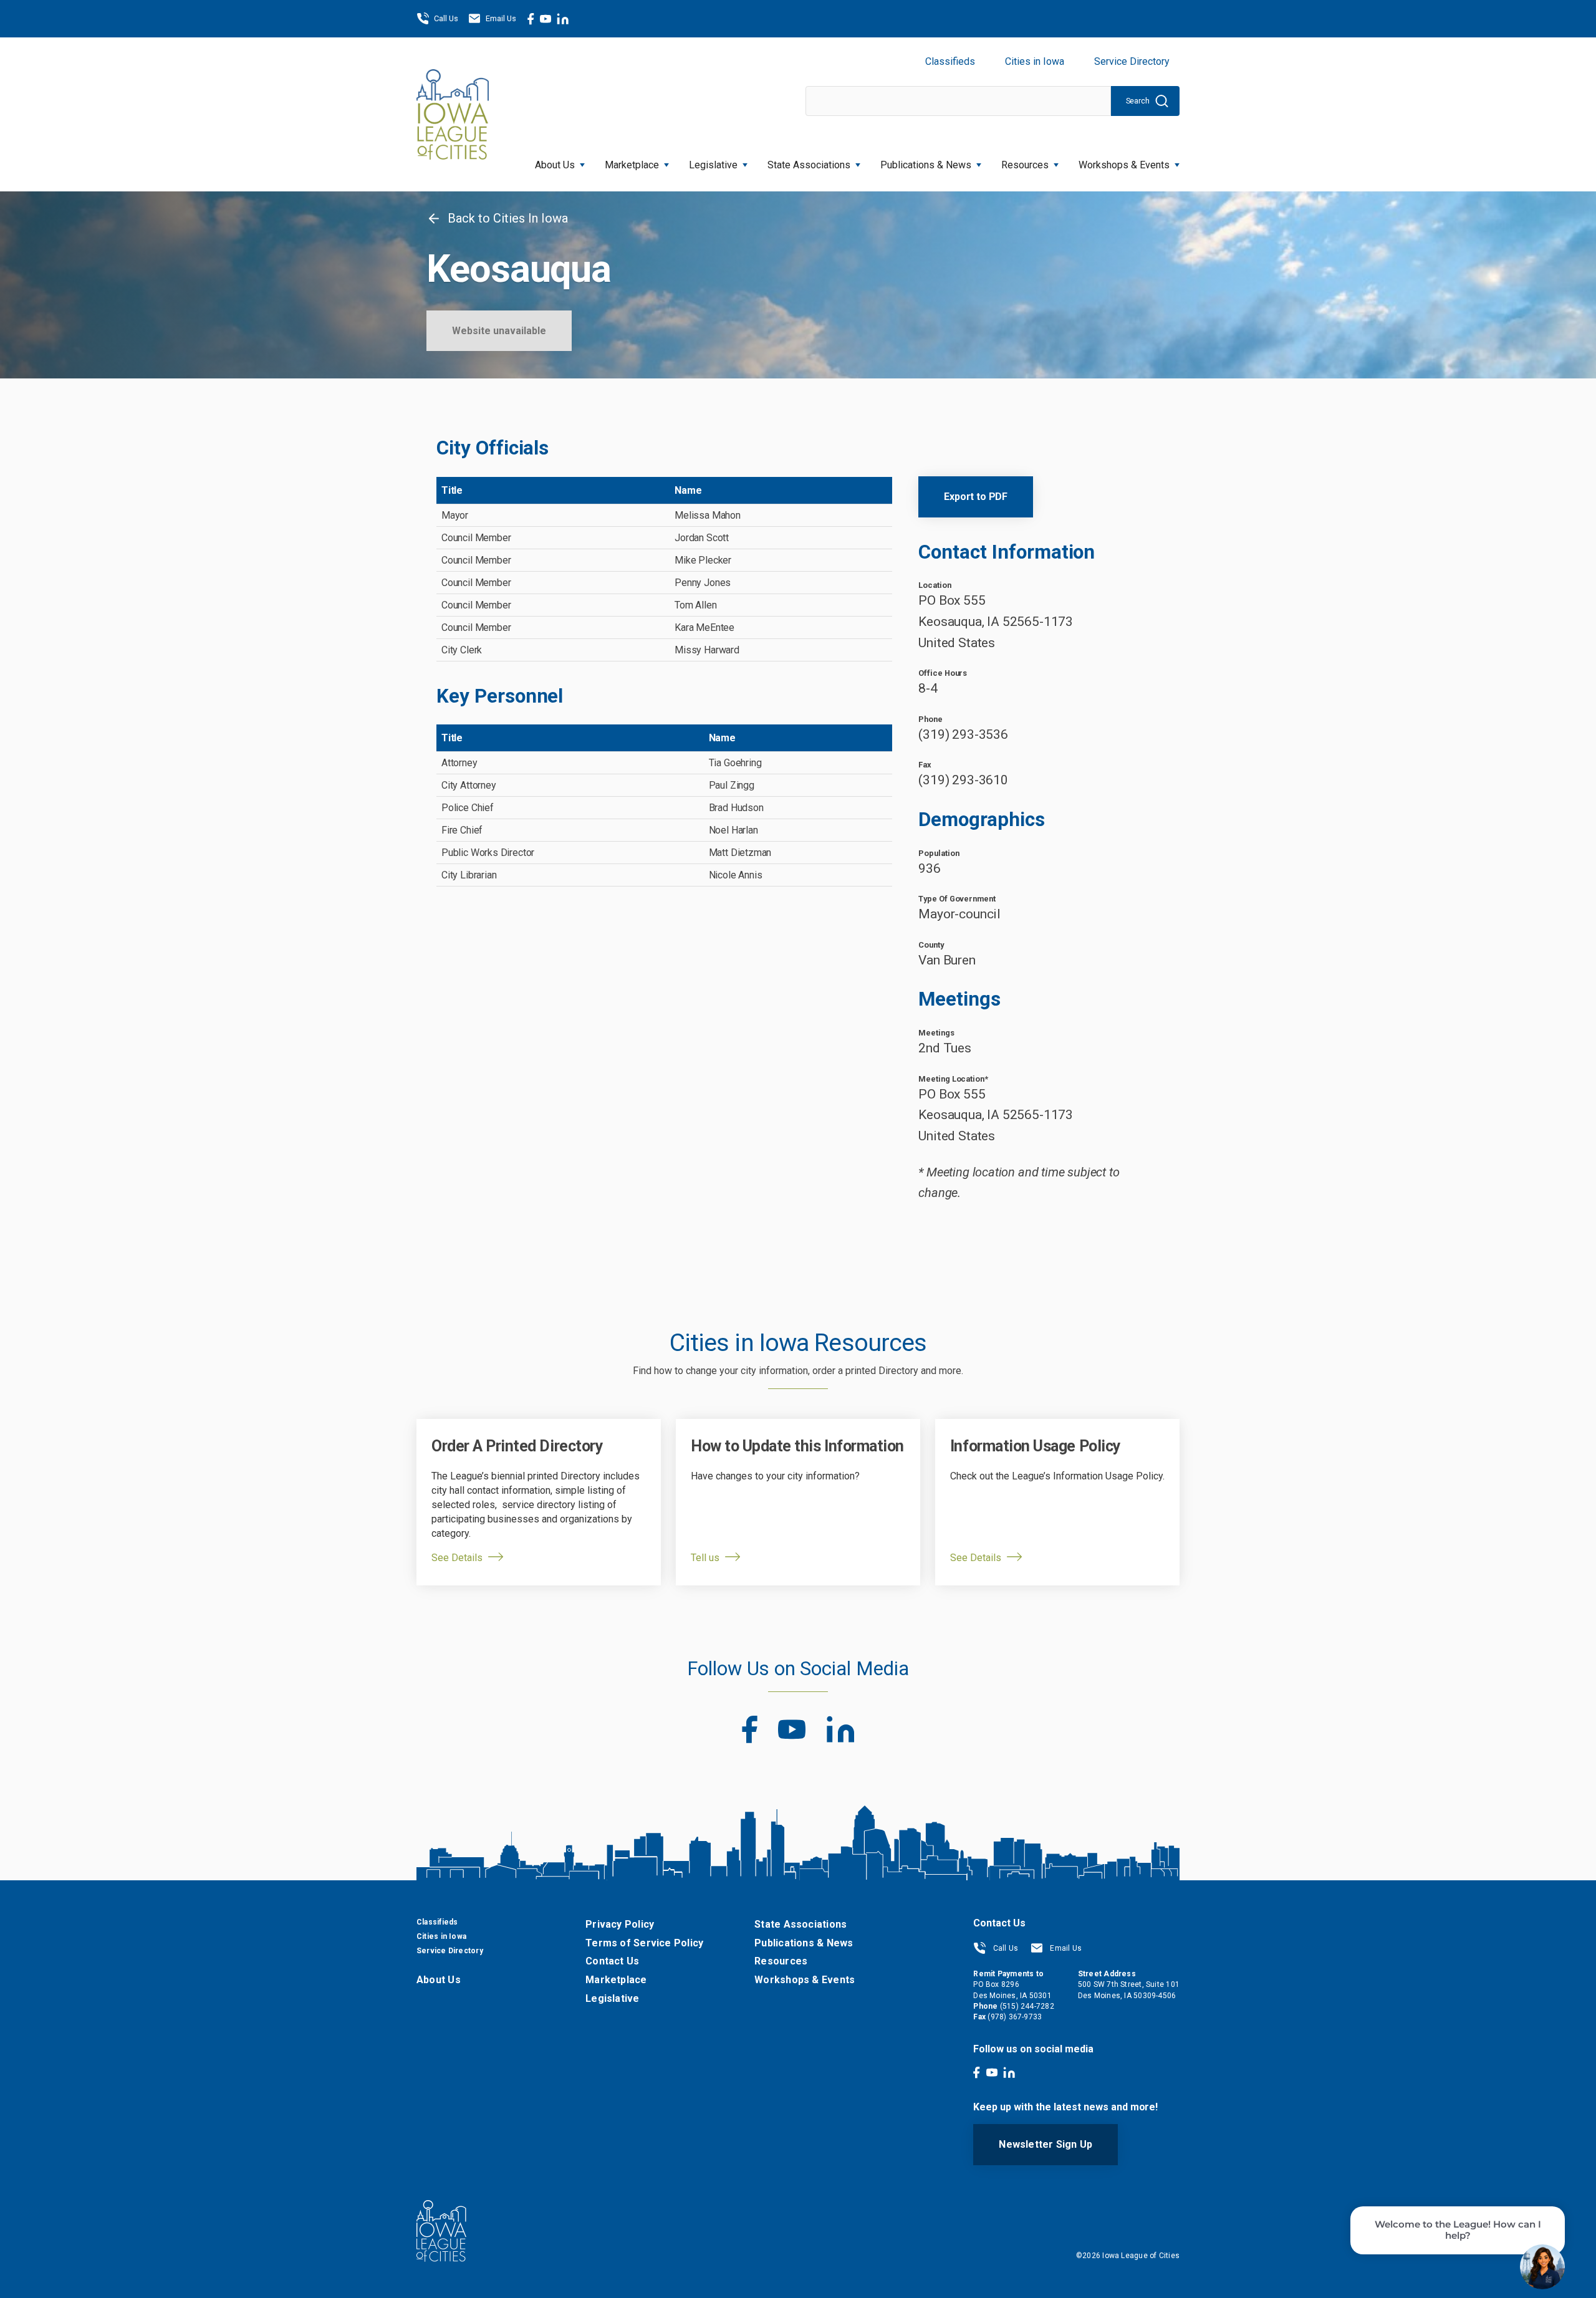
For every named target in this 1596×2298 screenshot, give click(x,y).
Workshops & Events (1124, 165)
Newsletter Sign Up (1046, 2144)
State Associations (809, 165)
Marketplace (632, 165)
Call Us (446, 18)
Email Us (501, 18)
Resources (1025, 165)
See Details (457, 1558)
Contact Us (612, 1961)
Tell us (705, 1558)
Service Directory (1132, 61)
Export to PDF (976, 497)
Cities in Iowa (1035, 61)
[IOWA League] (453, 114)
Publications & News (804, 1943)
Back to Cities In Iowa (506, 218)
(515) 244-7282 (1027, 2006)
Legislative (713, 165)
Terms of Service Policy (644, 1943)
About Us (555, 165)
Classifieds (950, 61)
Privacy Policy (620, 1924)
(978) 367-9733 (1015, 2017)
